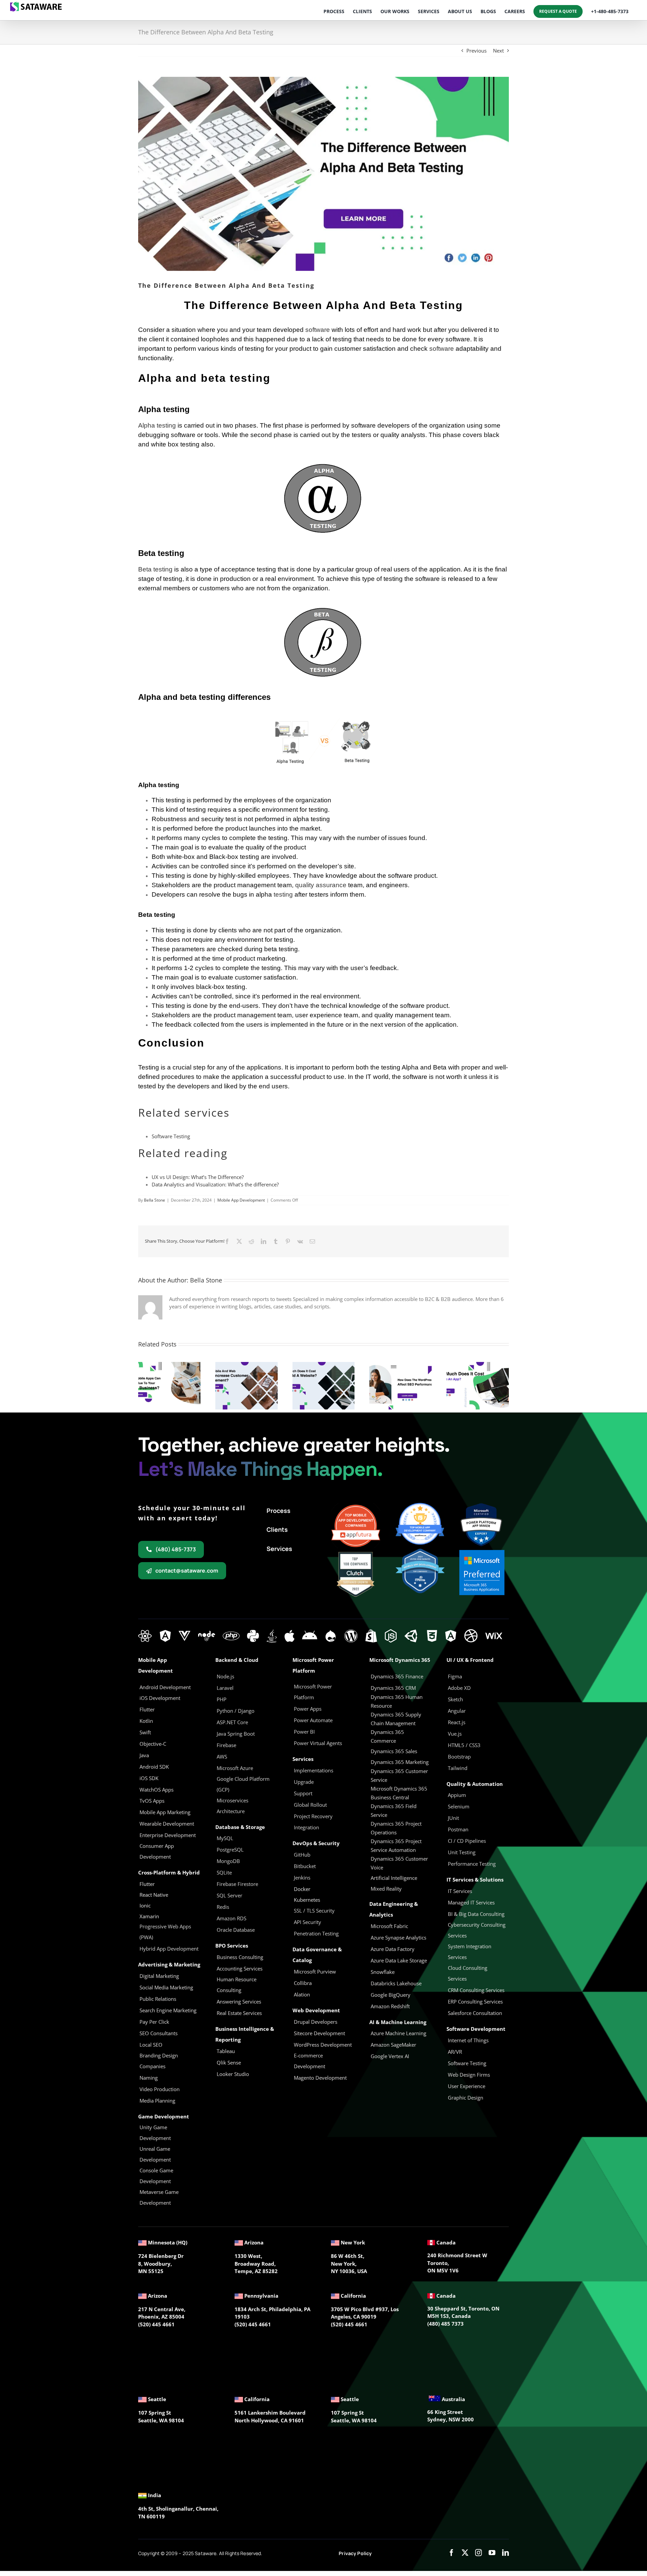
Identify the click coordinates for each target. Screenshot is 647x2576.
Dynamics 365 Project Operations (396, 1828)
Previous (476, 51)
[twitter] (465, 2553)
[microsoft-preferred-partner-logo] (482, 1552)
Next (498, 51)
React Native (154, 1895)
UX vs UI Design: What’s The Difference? (198, 1177)
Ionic (145, 1905)
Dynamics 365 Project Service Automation (396, 1845)
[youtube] (492, 2553)
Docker (302, 1889)
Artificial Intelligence (394, 1878)
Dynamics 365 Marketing (400, 1762)
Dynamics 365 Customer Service (399, 1775)
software (318, 330)
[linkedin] (505, 2553)
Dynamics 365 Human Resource (397, 1701)
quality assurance (321, 885)
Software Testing (171, 1136)
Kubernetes (307, 1900)
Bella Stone (155, 1200)
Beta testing (155, 569)
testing (283, 894)
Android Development (165, 1687)
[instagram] (479, 2553)
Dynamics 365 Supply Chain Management (396, 1719)
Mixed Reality (386, 1889)
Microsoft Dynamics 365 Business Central (399, 1793)
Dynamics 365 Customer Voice (399, 1863)
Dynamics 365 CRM (393, 1688)
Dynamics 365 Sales (394, 1751)
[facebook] (452, 2553)
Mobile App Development (241, 1200)
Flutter (147, 1884)
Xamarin (149, 1916)
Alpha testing (157, 425)
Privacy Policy (355, 2553)
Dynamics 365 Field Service (394, 1810)
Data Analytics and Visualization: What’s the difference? (215, 1184)
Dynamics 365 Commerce (387, 1736)
